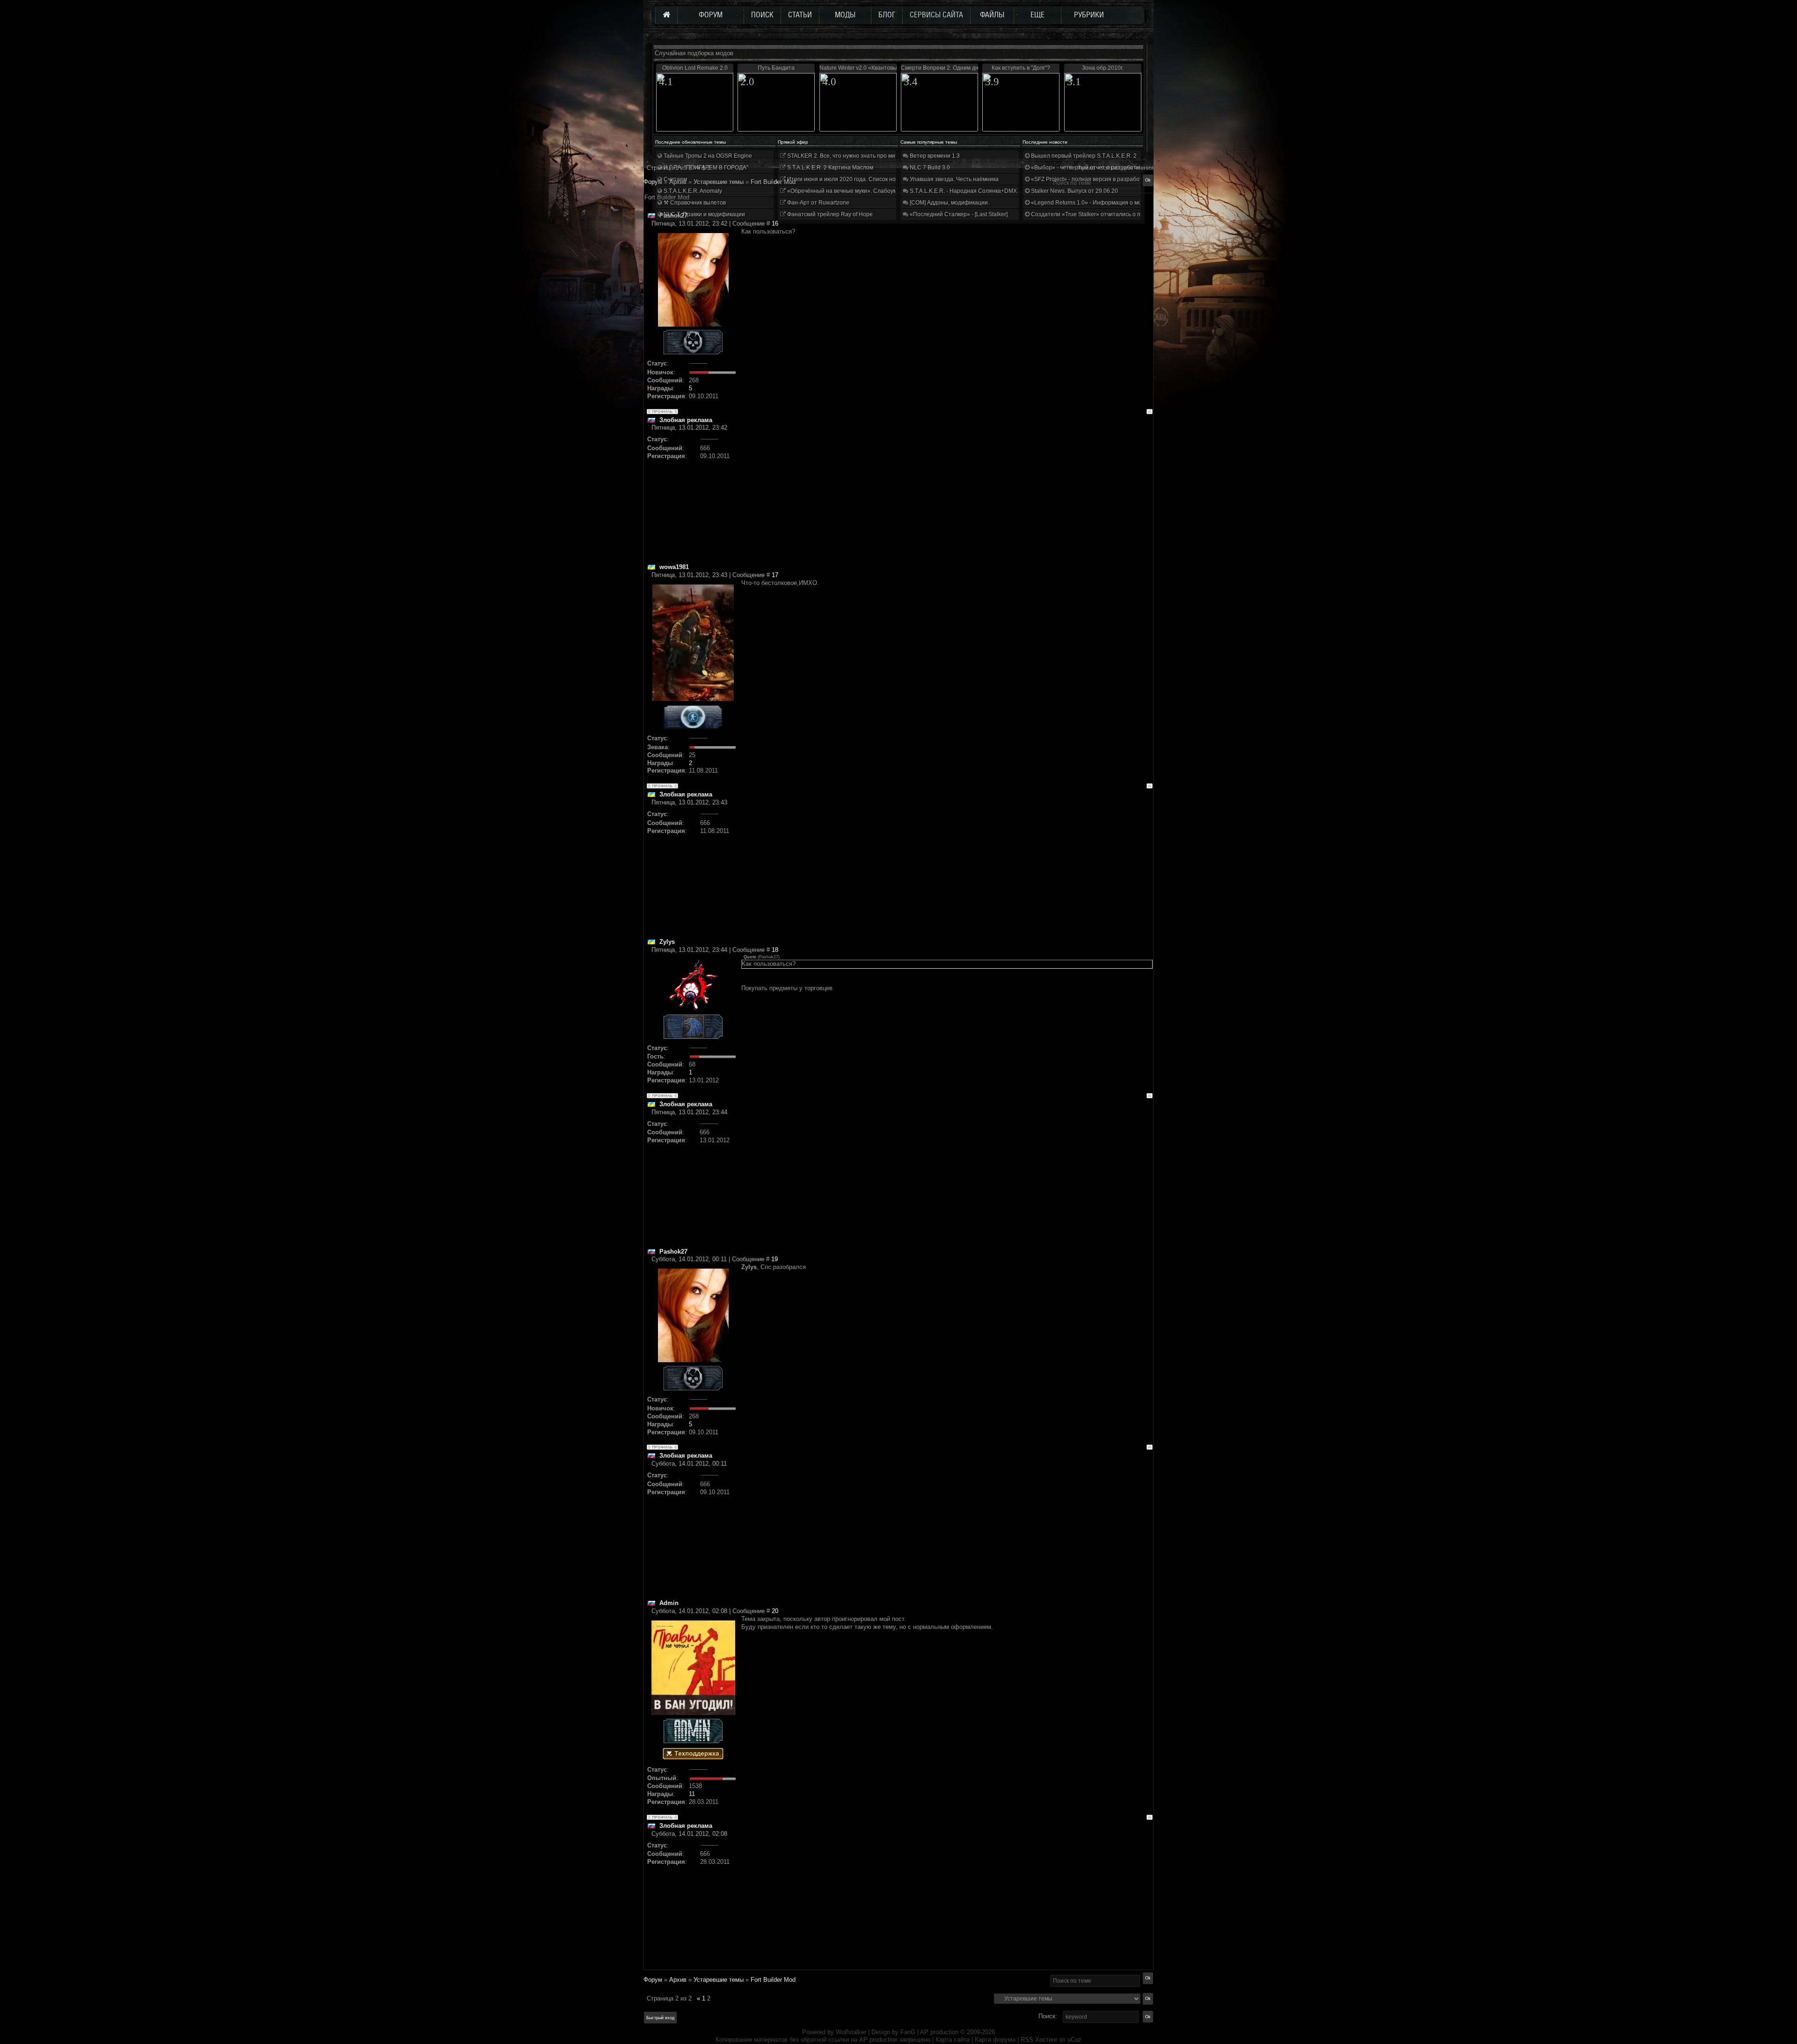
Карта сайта (953, 2040)
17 (775, 575)
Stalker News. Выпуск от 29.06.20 (1074, 191)
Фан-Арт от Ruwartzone (818, 203)
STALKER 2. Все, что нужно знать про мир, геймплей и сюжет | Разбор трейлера (893, 156)
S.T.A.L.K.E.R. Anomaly (692, 191)
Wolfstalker (851, 2032)
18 (775, 950)
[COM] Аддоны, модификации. (949, 203)
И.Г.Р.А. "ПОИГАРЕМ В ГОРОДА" (705, 168)
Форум (653, 182)
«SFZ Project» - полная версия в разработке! (1089, 179)
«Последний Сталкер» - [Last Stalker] (958, 214)
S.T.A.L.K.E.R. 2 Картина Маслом (829, 168)
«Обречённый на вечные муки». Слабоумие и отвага (856, 191)
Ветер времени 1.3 (934, 156)
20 (775, 1611)
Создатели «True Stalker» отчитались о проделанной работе (1112, 214)
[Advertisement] (947, 497)
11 (692, 1794)
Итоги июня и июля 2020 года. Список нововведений (856, 179)
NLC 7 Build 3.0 (929, 168)
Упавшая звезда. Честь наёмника (953, 179)
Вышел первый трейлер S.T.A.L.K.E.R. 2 (1083, 156)
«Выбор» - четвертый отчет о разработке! (1086, 168)
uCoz (1074, 2040)
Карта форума (995, 2040)
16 (775, 223)
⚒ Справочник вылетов (694, 203)
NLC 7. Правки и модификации (704, 214)
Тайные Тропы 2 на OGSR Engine (707, 156)
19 (774, 1259)
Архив (678, 1980)
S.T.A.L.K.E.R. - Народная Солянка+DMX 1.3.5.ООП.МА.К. (985, 191)
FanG (909, 2032)
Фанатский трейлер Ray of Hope (829, 214)
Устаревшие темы (719, 1980)
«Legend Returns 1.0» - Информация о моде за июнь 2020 (1107, 203)
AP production (939, 2032)
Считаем (675, 179)
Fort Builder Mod (773, 182)
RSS (1027, 2040)
